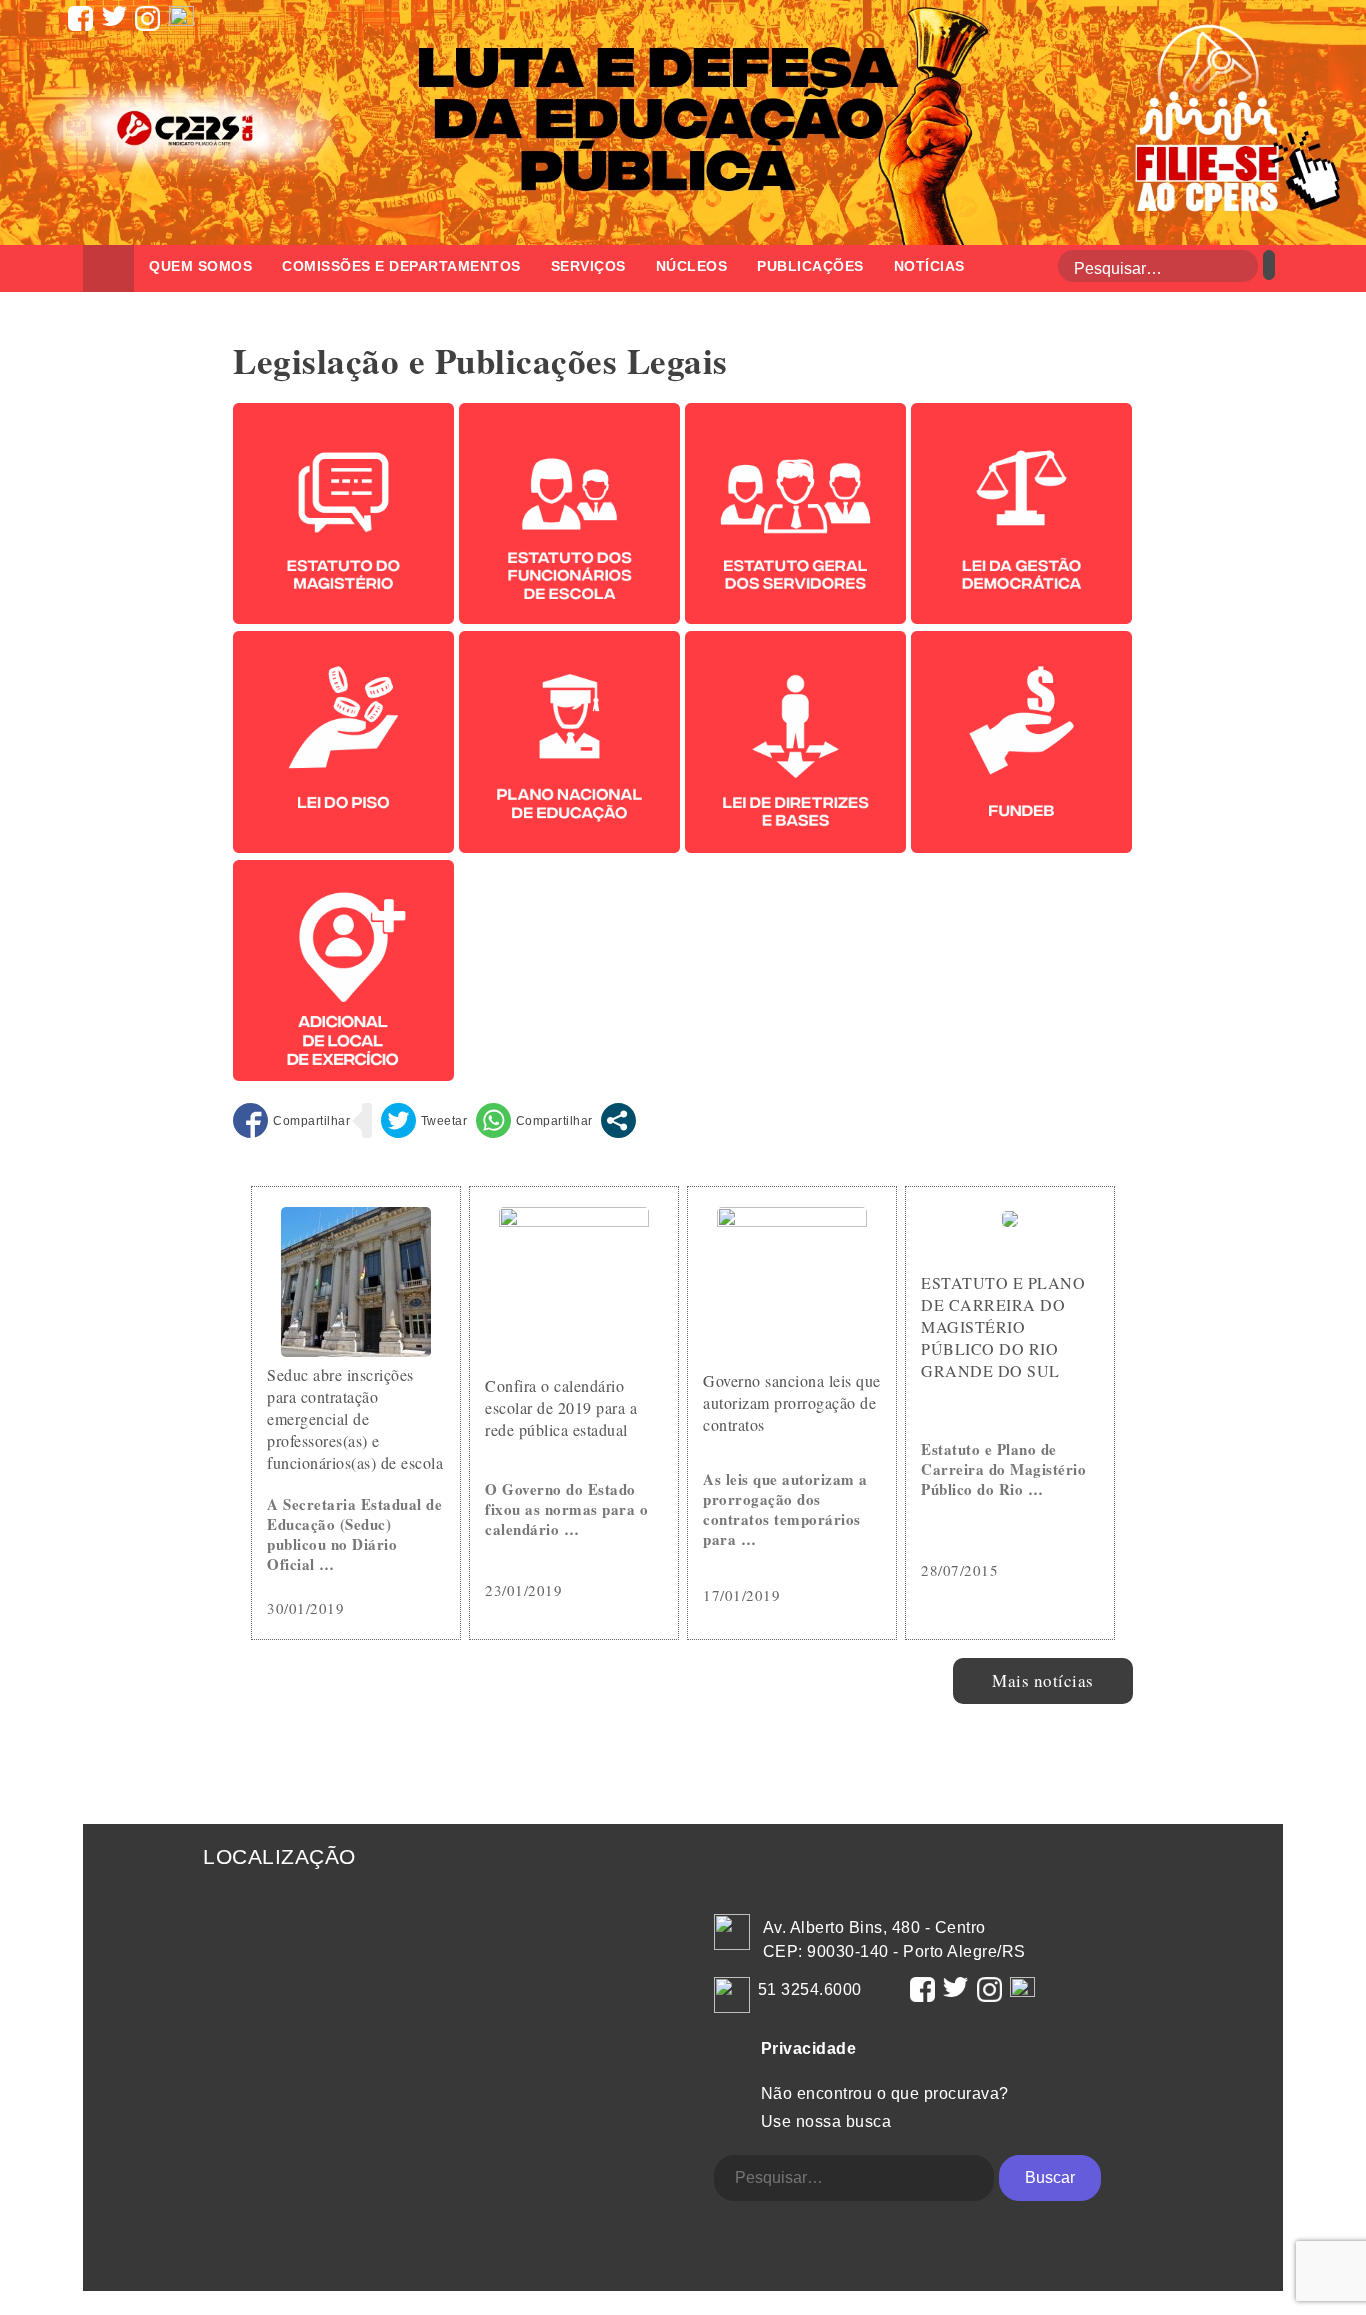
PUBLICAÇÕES (810, 266)
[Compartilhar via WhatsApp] (534, 1120)
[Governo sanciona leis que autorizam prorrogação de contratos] (792, 1220)
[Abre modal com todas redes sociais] (618, 1120)
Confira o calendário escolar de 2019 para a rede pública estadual (561, 1407)
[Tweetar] (424, 1120)
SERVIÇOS (588, 266)
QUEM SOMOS (200, 266)
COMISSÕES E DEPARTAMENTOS (401, 266)
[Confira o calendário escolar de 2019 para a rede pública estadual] (574, 1220)
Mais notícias (1043, 1680)
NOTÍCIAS (929, 266)
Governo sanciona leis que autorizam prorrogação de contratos (792, 1402)
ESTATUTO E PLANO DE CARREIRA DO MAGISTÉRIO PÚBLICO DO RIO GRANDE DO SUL (1003, 1326)
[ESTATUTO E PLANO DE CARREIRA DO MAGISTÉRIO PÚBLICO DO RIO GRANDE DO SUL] (1010, 1220)
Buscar (1050, 2177)
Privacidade (809, 2048)
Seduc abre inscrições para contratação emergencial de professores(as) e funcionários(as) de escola (355, 1418)
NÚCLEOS (692, 266)
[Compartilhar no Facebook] (291, 1120)
